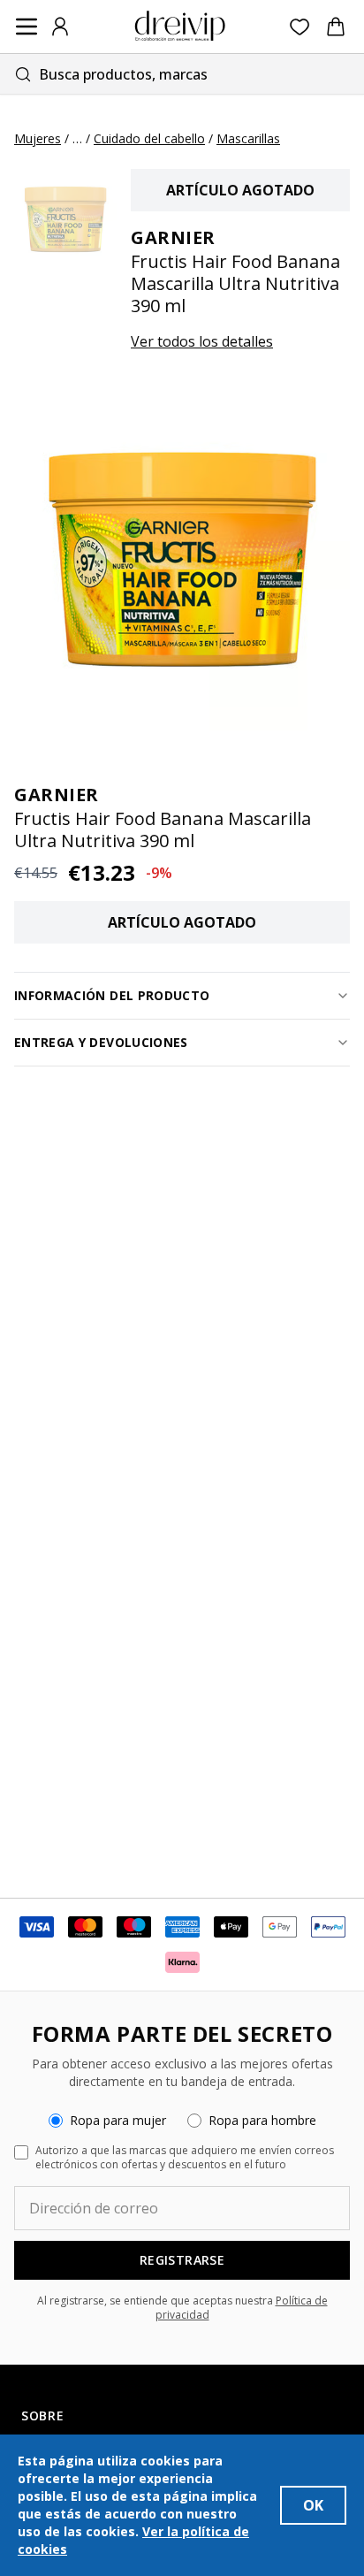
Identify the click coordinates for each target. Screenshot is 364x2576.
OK (313, 2505)
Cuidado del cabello (149, 138)
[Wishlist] (300, 27)
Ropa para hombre (262, 2120)
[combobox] (182, 74)
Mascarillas (248, 138)
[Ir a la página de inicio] (180, 27)
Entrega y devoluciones (101, 1042)
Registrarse (182, 2260)
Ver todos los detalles (202, 341)
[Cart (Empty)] (336, 27)
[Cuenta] (60, 27)
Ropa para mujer (118, 2120)
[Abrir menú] (27, 27)
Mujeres (38, 138)
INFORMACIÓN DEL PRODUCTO (112, 995)
